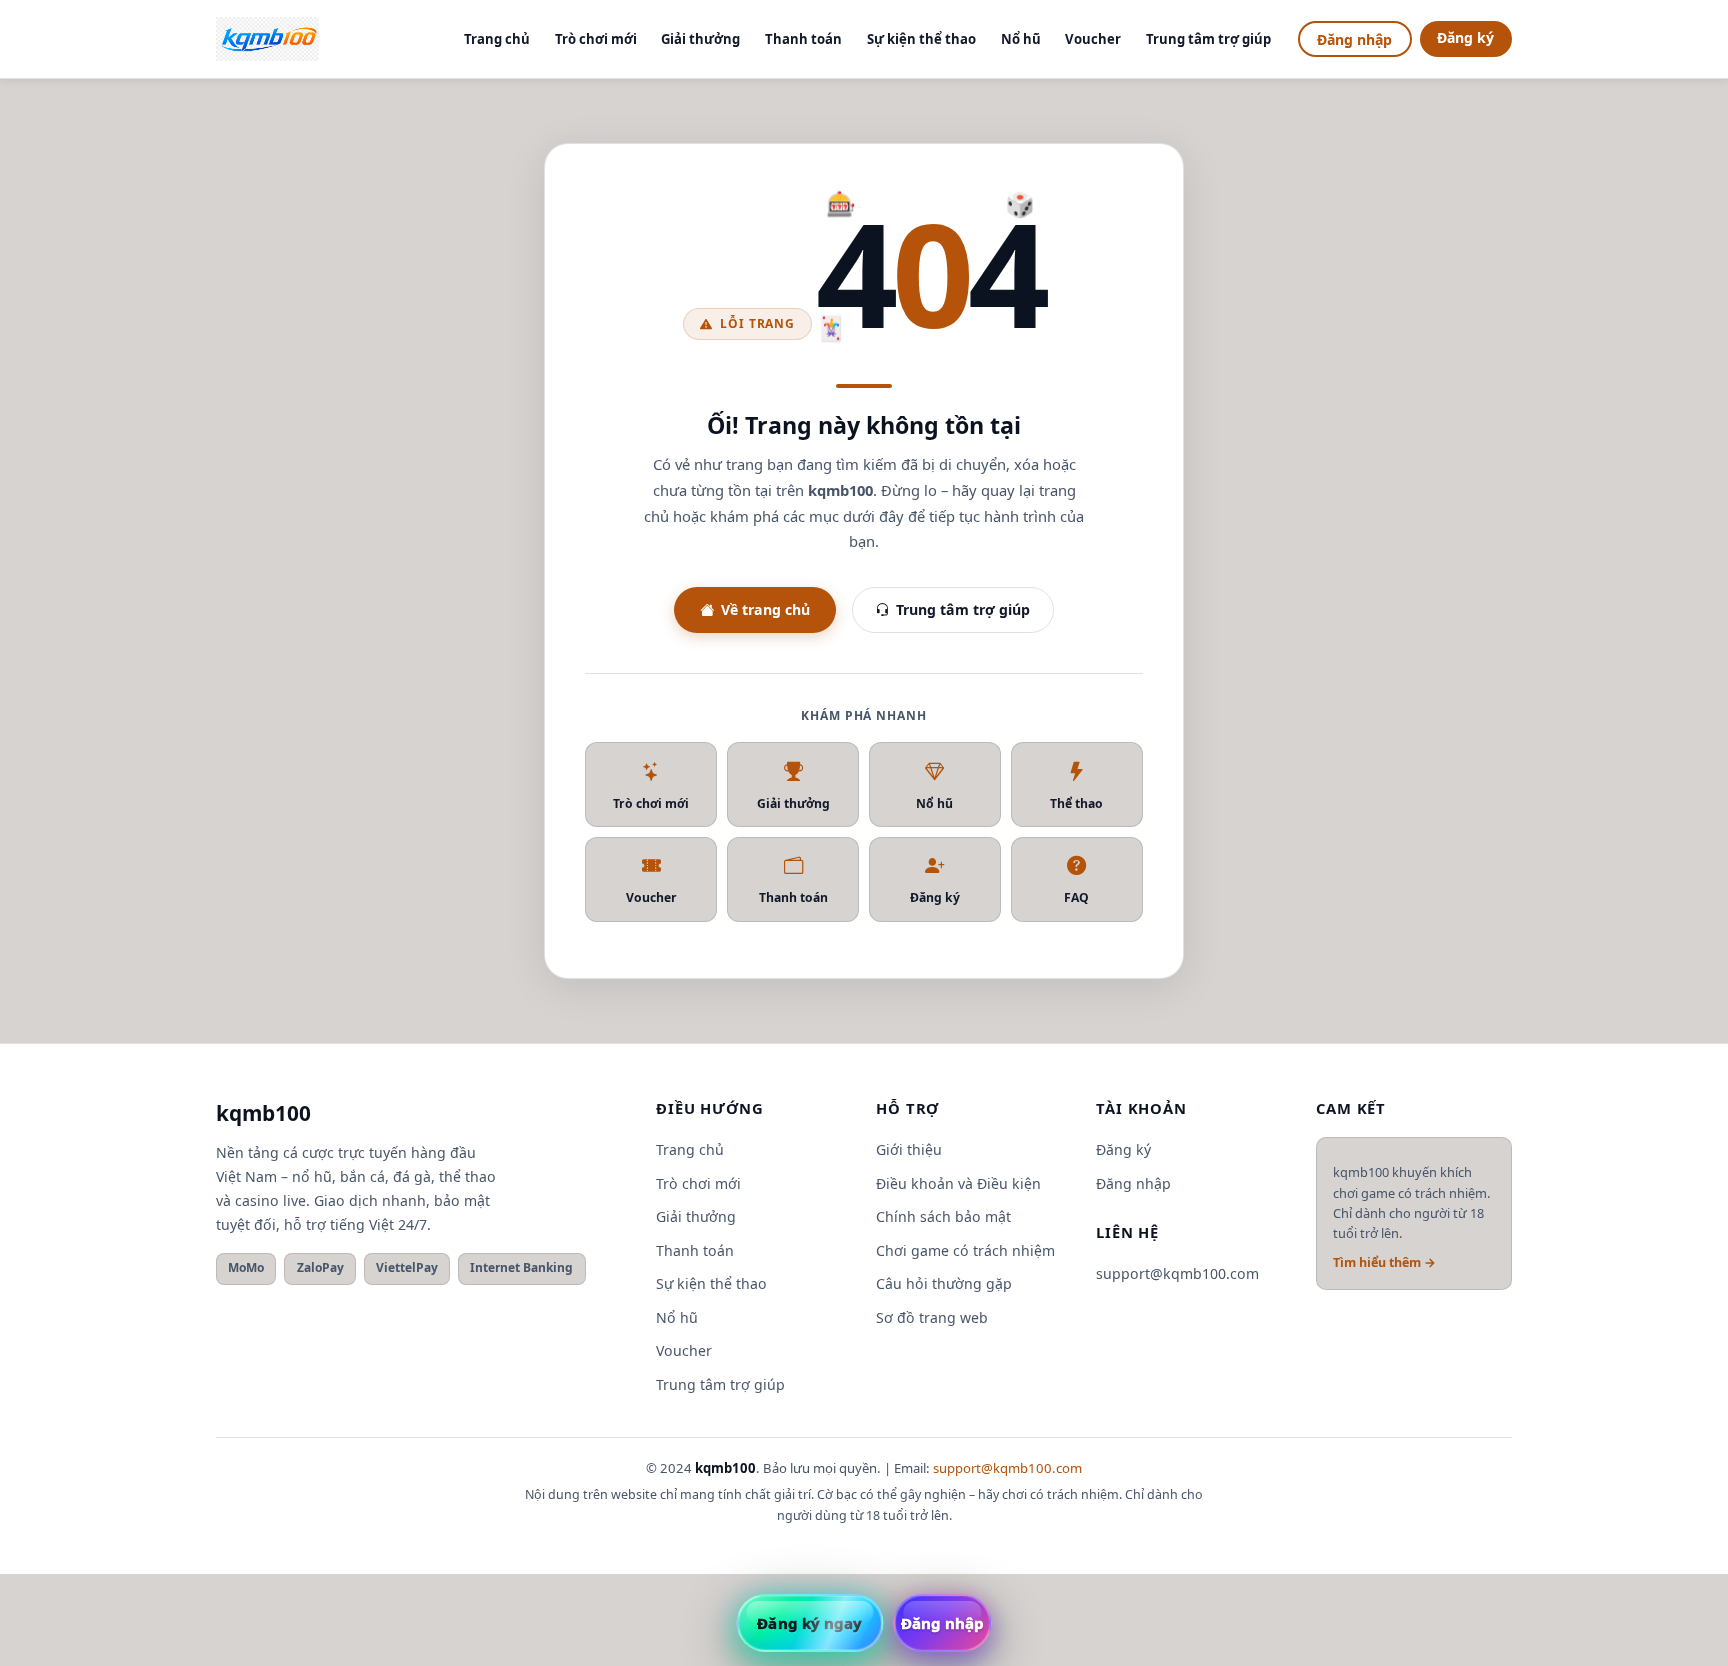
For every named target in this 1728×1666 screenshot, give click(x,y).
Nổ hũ (1021, 39)
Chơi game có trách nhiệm (965, 1250)
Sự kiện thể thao (921, 39)
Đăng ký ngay (809, 1623)
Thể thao (1076, 803)
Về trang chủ (765, 609)
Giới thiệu (909, 1149)
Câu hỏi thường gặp (944, 1283)
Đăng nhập (1354, 39)
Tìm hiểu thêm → (1384, 1262)
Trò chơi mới (596, 39)
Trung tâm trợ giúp (1208, 39)
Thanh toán (803, 39)
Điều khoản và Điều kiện (958, 1183)
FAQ (1076, 897)
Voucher (1093, 39)
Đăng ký (1465, 37)
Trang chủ (497, 39)
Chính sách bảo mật (943, 1216)
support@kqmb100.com (1177, 1273)
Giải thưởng (700, 39)
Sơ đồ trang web (932, 1317)
